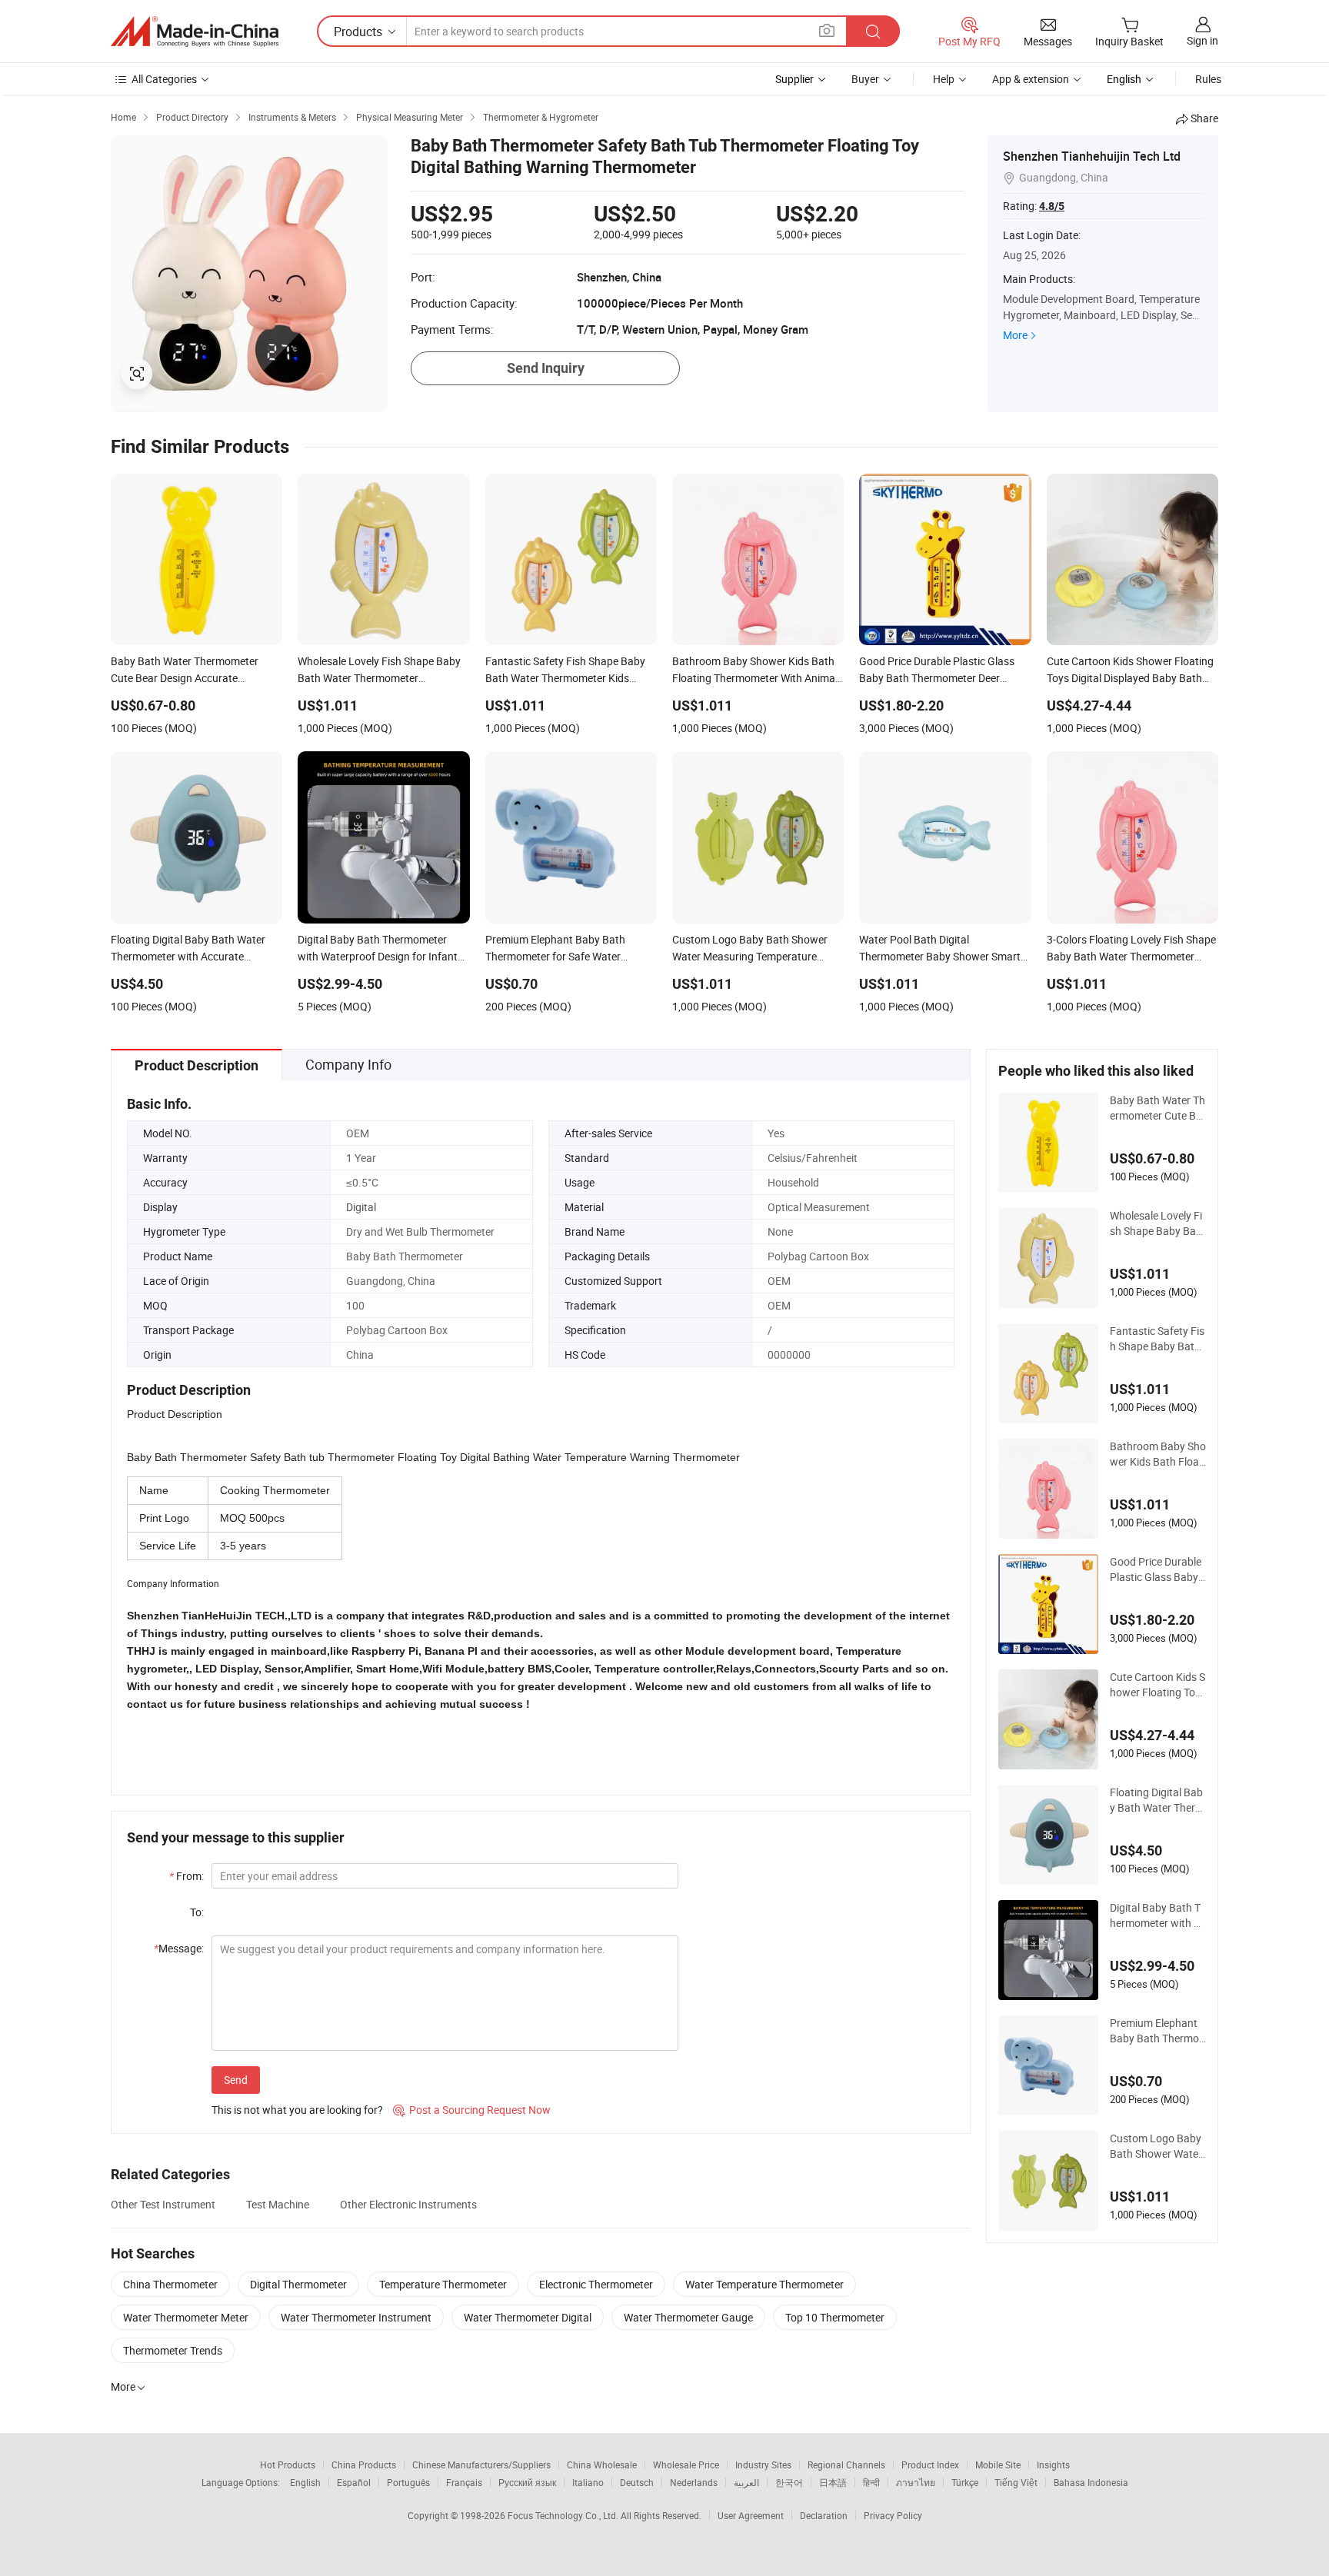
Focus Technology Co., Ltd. (564, 2515)
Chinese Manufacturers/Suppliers (481, 2465)
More (1015, 335)
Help (944, 79)
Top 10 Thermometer (835, 2317)
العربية (746, 2482)
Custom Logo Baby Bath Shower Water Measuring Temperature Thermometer (1157, 2146)
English (305, 2482)
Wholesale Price (686, 2465)
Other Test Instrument (163, 2204)
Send (236, 2080)
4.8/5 (1052, 206)
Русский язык (527, 2482)
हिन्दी (871, 2482)
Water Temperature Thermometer (764, 2284)
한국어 (789, 2482)
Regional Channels (846, 2465)
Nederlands (694, 2482)
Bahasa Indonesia (1091, 2482)
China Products (364, 2465)
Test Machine (278, 2204)
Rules (1208, 79)
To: (197, 1912)
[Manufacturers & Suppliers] (195, 32)
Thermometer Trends (173, 2350)
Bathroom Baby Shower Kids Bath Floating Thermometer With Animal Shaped (1158, 1454)
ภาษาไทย (916, 2482)
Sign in (1202, 40)
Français (464, 2482)
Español (354, 2482)
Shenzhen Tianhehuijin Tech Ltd (1092, 156)
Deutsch (637, 2482)
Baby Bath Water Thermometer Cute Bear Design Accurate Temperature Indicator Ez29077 (1158, 1108)
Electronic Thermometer (596, 2284)
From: (187, 1876)
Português (408, 2482)
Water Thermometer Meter (186, 2317)
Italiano (588, 2482)
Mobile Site (998, 2465)
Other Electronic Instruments (408, 2204)
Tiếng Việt (1016, 2482)
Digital (361, 1207)
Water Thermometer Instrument (356, 2317)
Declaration (824, 2515)
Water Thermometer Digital (528, 2317)
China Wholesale (602, 2465)
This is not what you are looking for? (297, 2110)
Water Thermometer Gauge (688, 2317)
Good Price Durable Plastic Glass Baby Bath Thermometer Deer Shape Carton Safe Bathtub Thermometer (1158, 1569)
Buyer (865, 79)
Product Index (930, 2465)
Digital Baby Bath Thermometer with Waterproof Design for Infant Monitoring (1158, 1915)
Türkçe (965, 2482)
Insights (1053, 2465)
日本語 (833, 2482)
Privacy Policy (893, 2515)
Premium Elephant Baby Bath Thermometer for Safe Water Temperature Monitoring (1157, 2031)
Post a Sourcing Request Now (472, 2110)
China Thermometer (170, 2284)
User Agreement (751, 2515)
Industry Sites (763, 2465)
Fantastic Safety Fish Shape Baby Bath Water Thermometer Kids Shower (1157, 1339)
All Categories (164, 79)
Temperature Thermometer (443, 2284)
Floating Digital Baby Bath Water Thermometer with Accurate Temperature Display (1157, 1800)
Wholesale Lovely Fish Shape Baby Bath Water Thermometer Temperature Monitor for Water (1158, 1223)
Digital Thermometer (298, 2284)
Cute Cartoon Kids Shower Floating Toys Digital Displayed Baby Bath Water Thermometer (1158, 1685)
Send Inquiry (546, 368)
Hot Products (288, 2465)
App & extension (1031, 79)
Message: (179, 1948)
